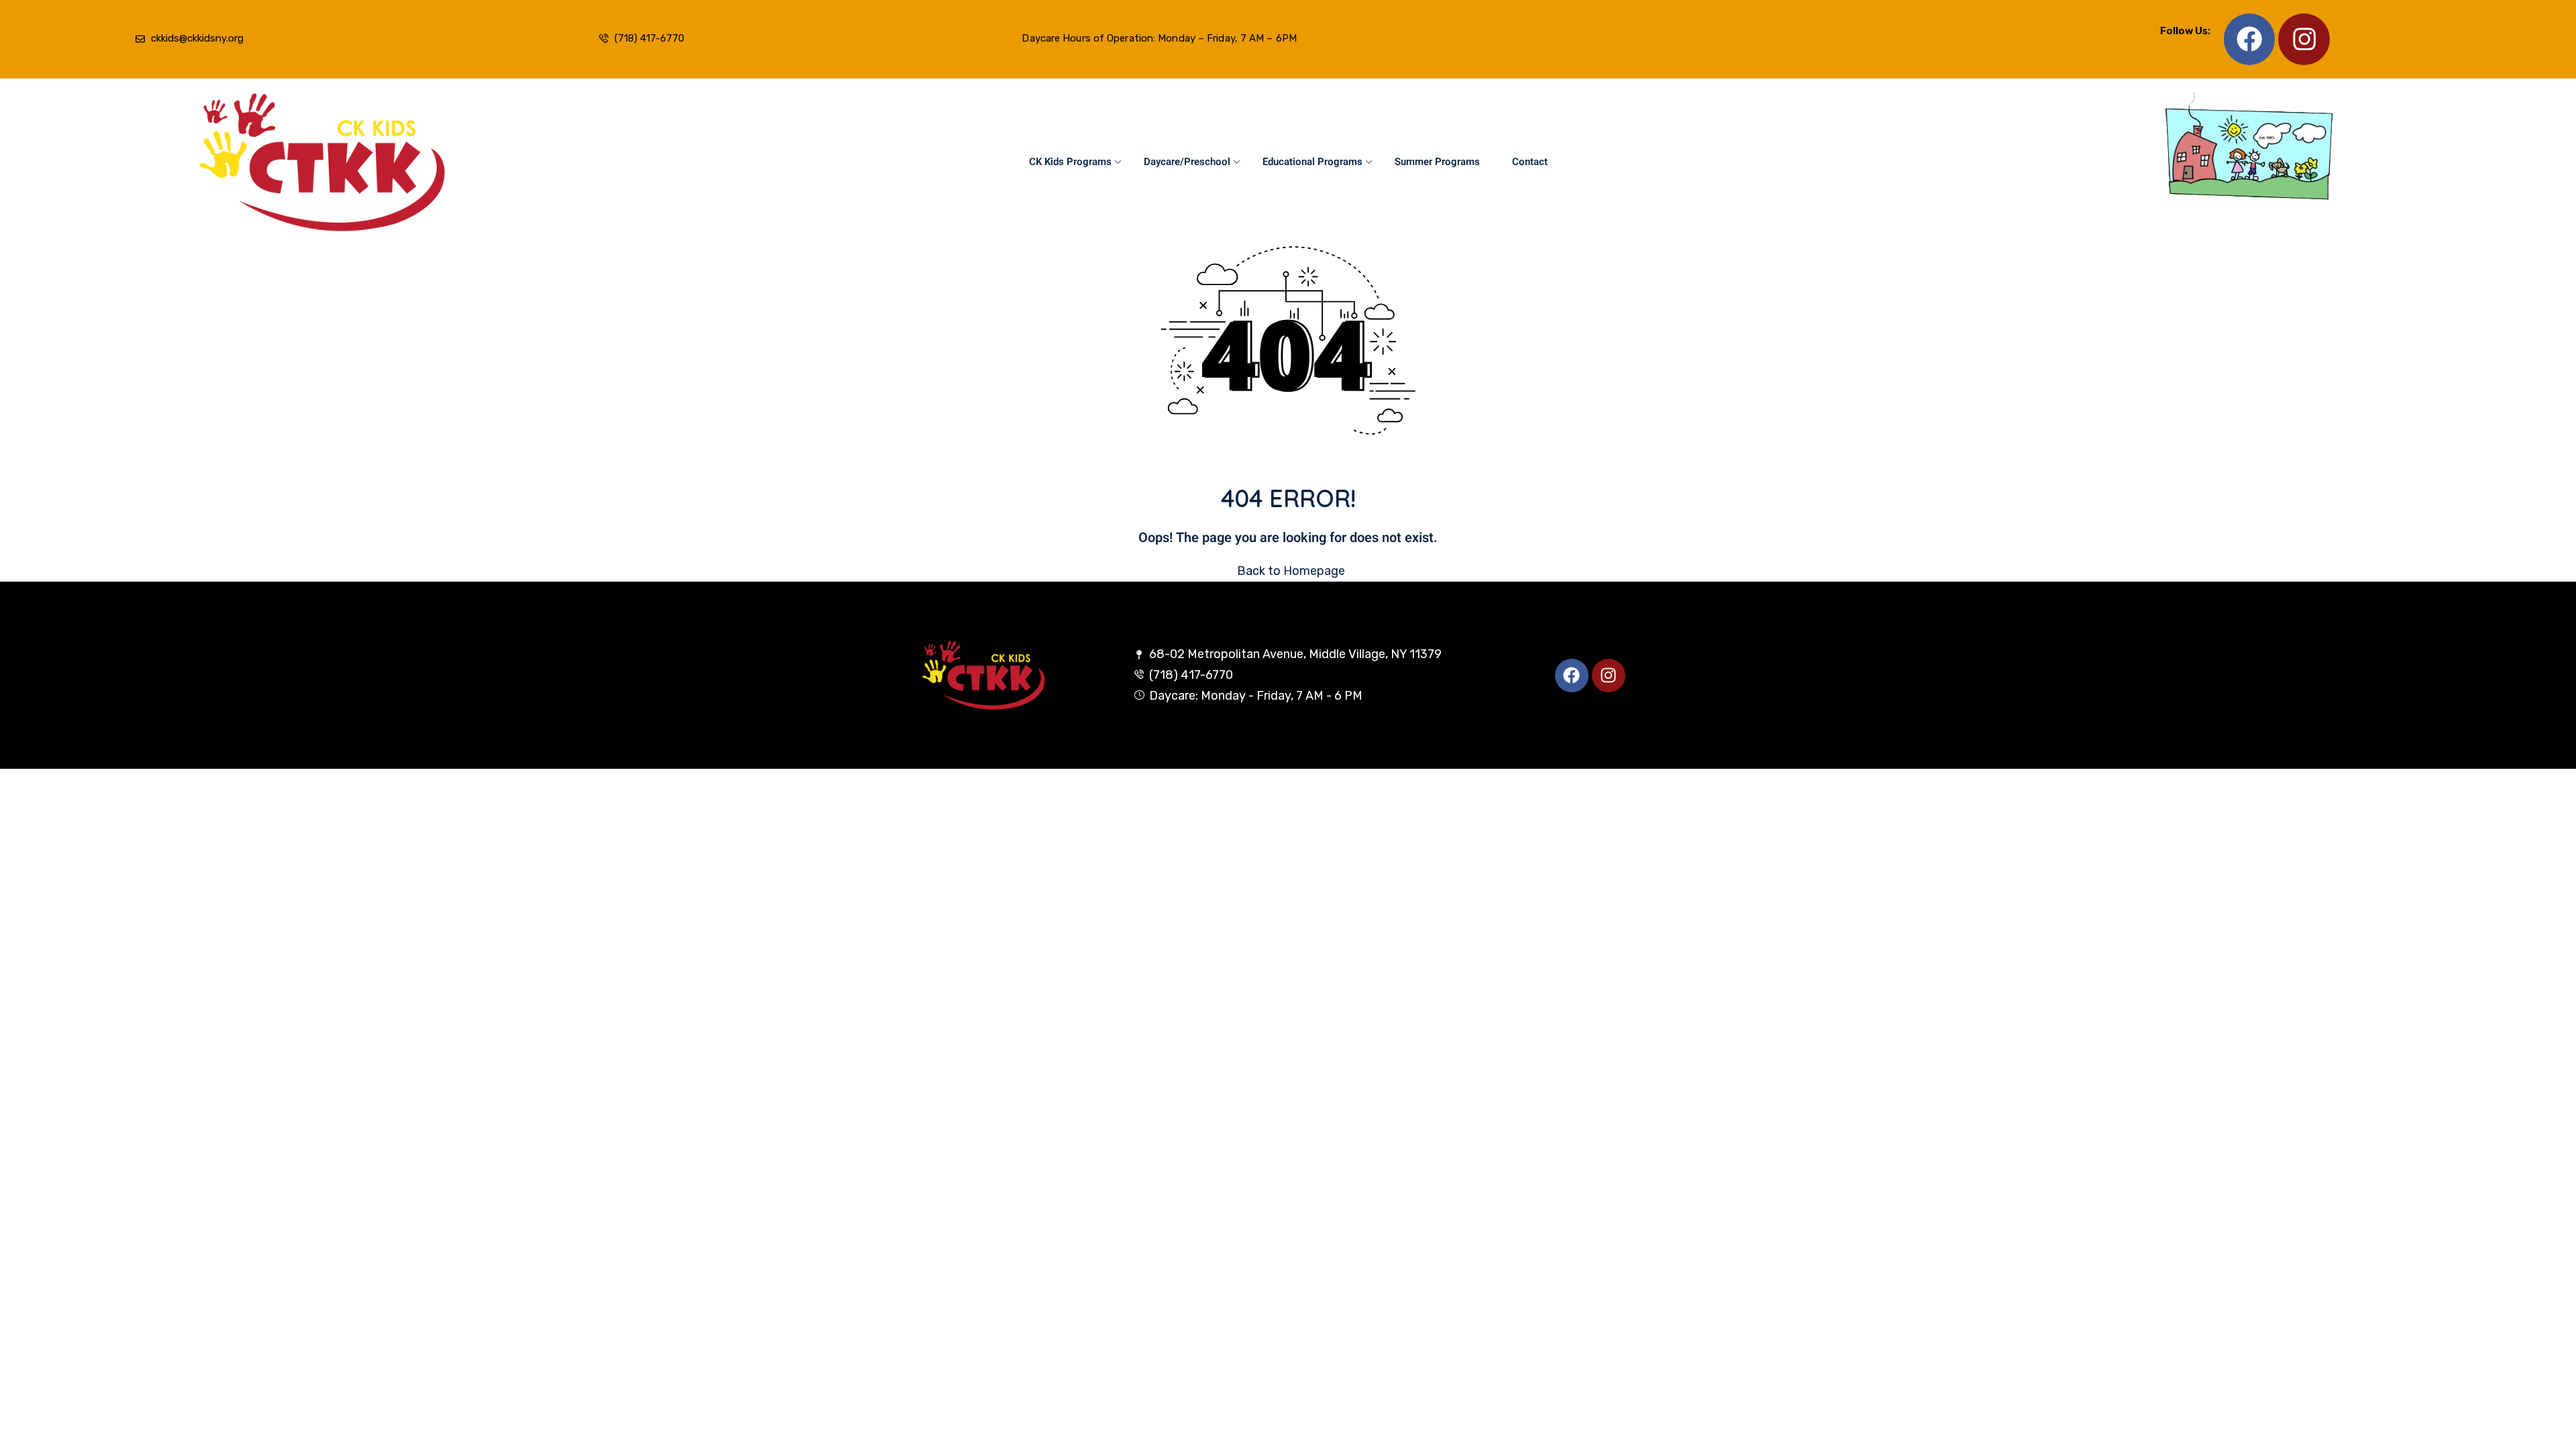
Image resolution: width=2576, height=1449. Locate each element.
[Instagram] (2304, 39)
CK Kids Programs (1070, 162)
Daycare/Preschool (1187, 162)
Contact (1530, 162)
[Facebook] (2250, 39)
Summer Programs (1437, 162)
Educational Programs (1312, 162)
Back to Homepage (1291, 571)
